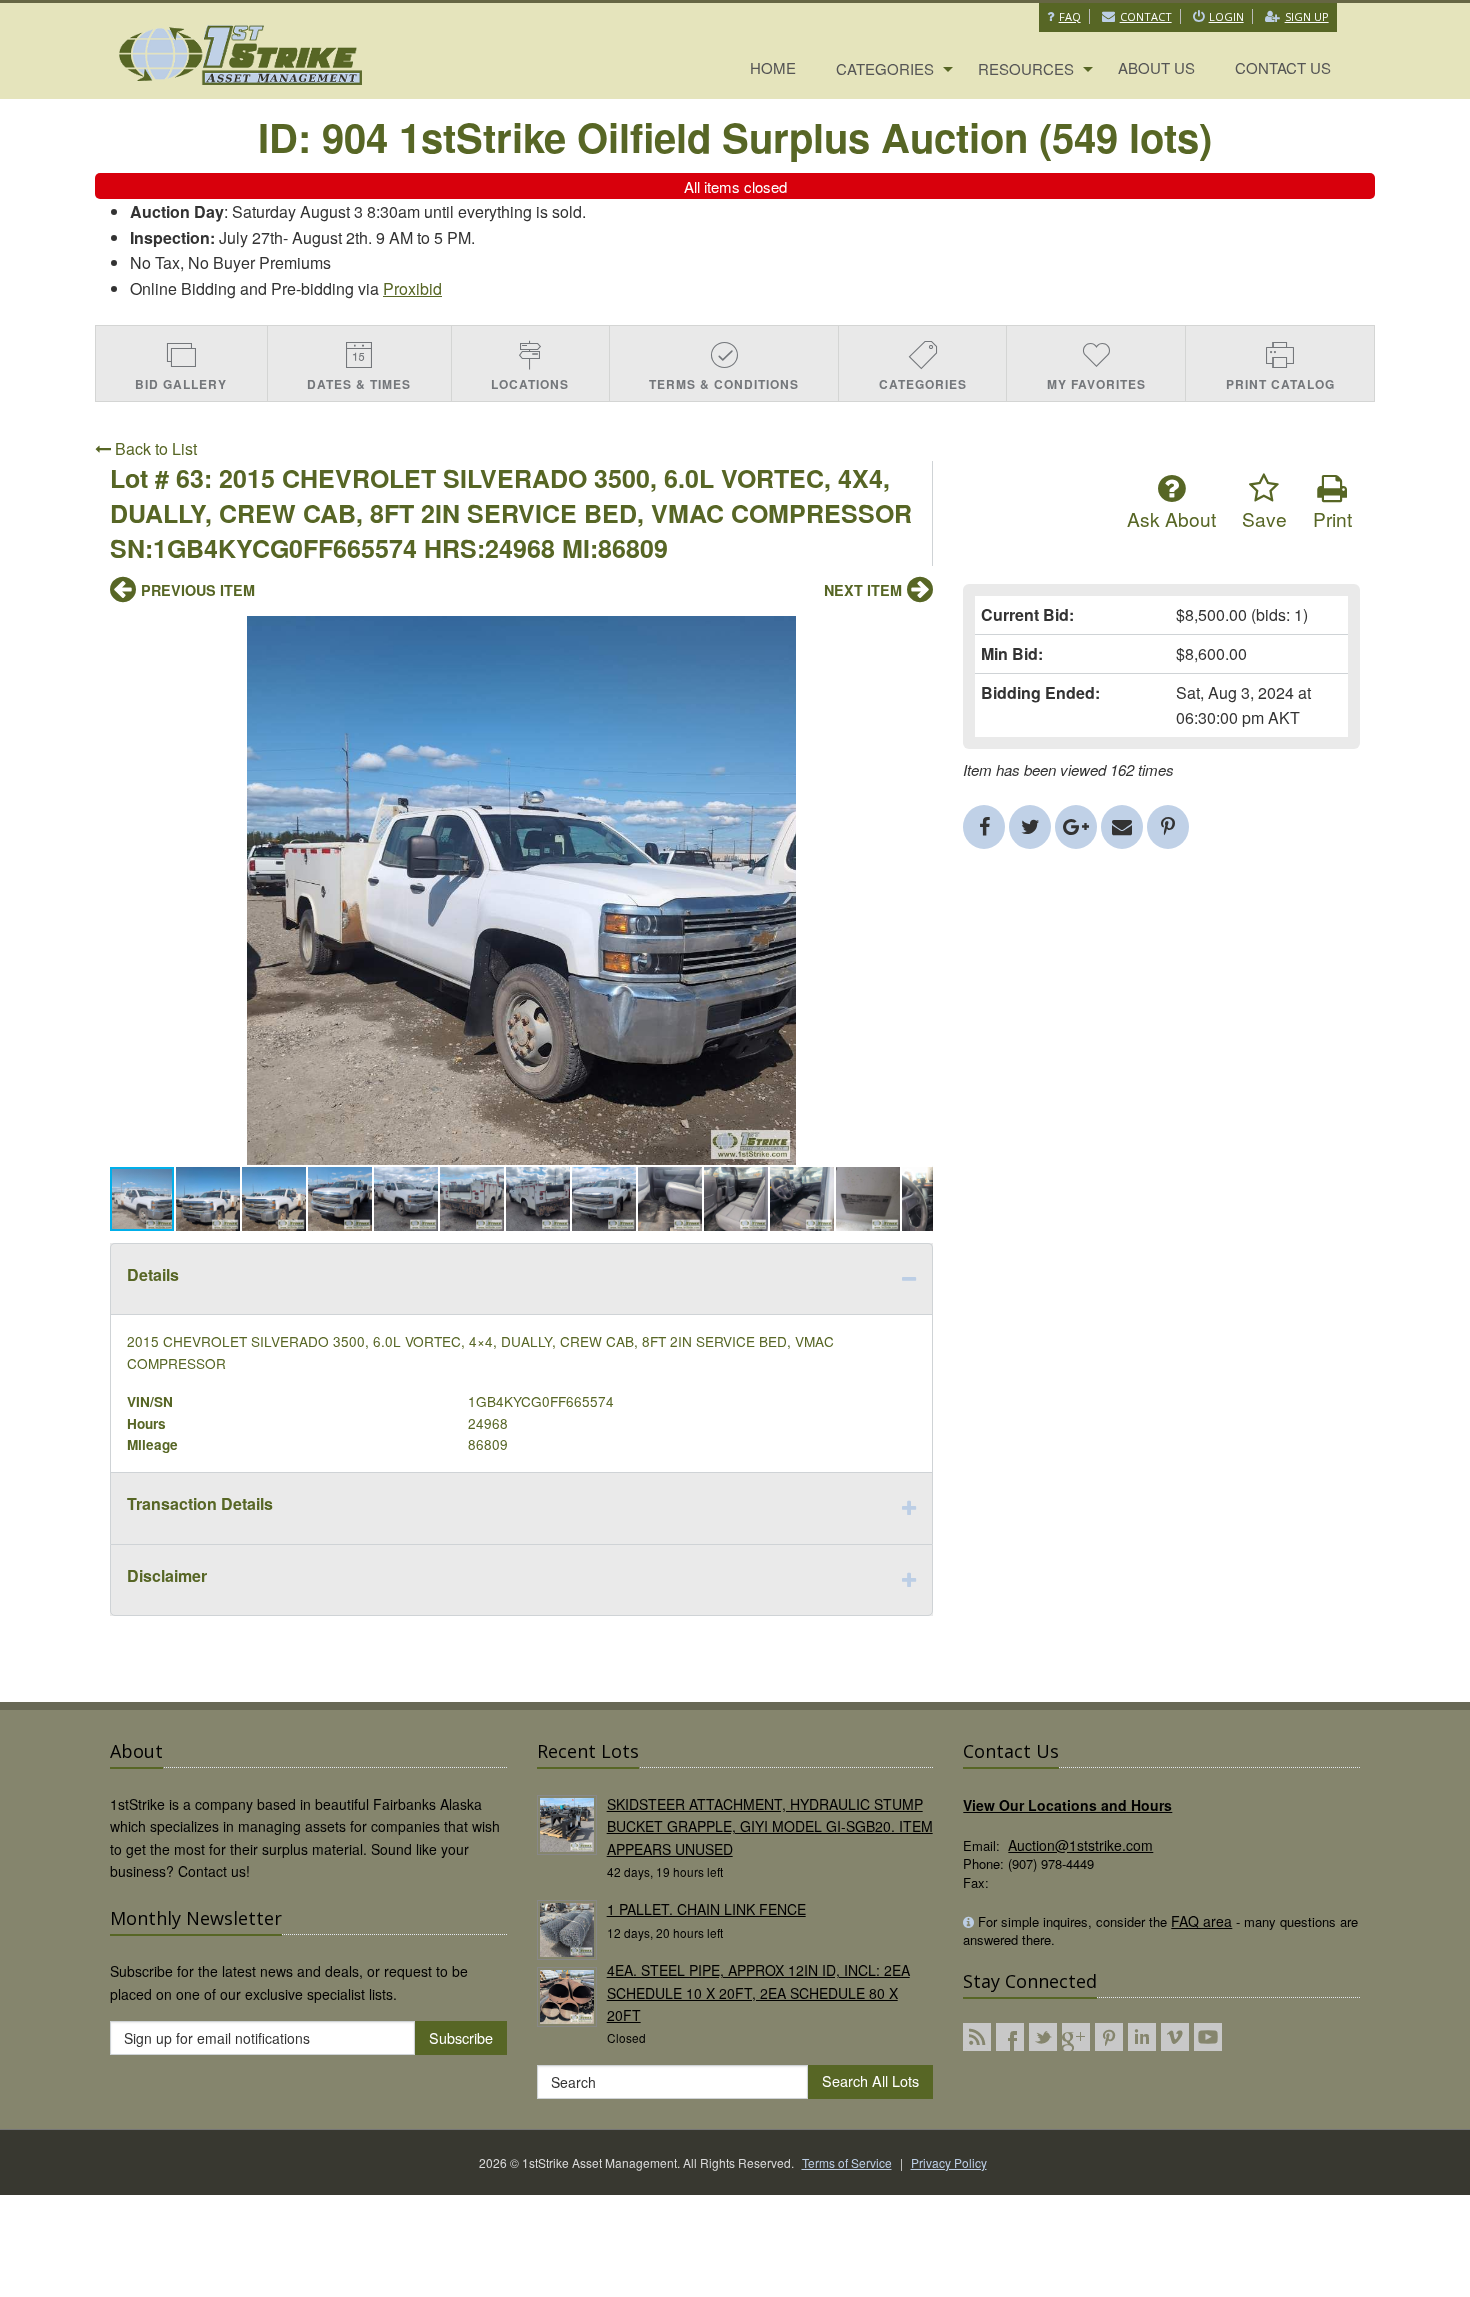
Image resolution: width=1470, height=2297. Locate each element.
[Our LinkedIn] (1142, 2037)
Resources (1026, 68)
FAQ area (1201, 1921)
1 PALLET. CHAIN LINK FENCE (706, 1909)
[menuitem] (773, 69)
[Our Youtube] (1208, 2037)
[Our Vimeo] (1175, 2037)
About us (1156, 67)
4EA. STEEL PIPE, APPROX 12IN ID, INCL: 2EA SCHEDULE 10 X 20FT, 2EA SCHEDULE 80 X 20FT (758, 1992)
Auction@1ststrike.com (1080, 1845)
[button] (915, 634)
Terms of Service (847, 2162)
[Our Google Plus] (1076, 2037)
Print (1332, 518)
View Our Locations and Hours (1067, 1805)
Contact (1146, 16)
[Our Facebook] (1010, 2037)
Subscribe (461, 2037)
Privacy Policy (949, 2162)
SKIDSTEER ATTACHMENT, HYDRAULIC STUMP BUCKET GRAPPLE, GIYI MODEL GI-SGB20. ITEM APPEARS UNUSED (770, 1826)
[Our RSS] (977, 2037)
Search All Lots (870, 2080)
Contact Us (1283, 67)
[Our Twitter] (1043, 2037)
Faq (1070, 16)
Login (1226, 16)
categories (885, 68)
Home (773, 67)
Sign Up (1307, 16)
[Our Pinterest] (1109, 2037)
